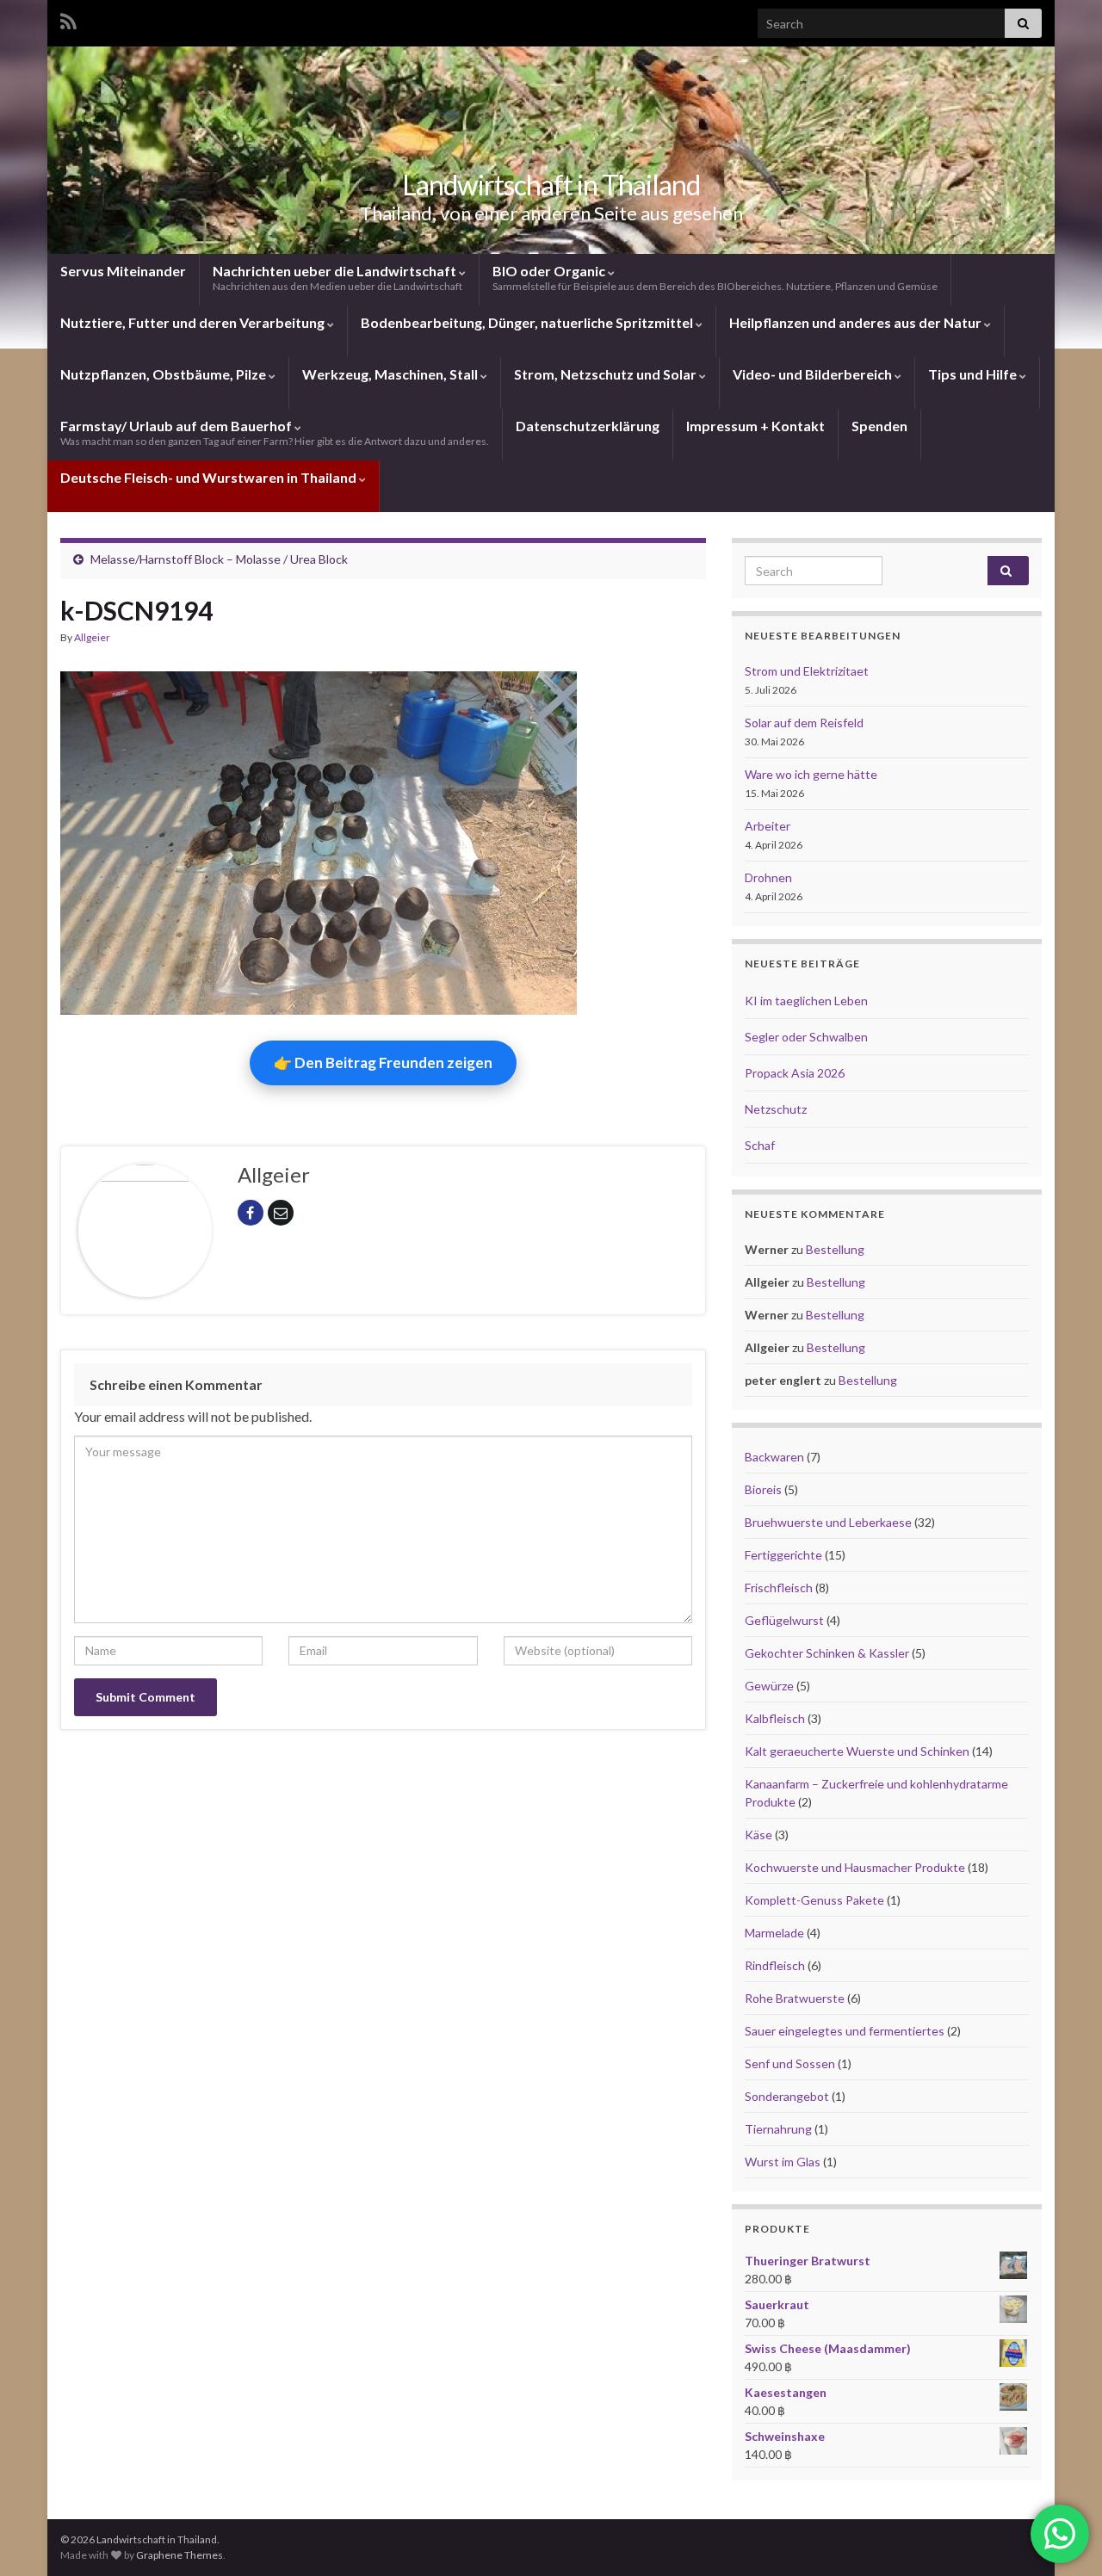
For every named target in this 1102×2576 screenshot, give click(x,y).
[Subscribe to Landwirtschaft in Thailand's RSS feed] (68, 19)
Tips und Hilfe (974, 374)
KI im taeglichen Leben (806, 1001)
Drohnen (768, 877)
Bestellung (835, 1249)
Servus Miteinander (123, 271)
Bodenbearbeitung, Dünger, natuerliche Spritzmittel (528, 322)
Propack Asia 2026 (795, 1073)
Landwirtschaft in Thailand (551, 185)
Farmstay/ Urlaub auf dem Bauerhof (275, 432)
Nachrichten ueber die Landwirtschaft (337, 278)
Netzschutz (776, 1109)
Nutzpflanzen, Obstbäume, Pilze (164, 374)
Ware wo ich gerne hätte (811, 774)
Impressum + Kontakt (755, 426)
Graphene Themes (180, 2555)
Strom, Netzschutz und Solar (607, 374)
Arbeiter (768, 826)
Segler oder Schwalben (806, 1037)
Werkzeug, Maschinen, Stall (391, 374)
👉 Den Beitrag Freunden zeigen (383, 1063)
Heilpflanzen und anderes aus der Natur (857, 322)
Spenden (879, 426)
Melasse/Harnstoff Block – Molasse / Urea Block (219, 559)
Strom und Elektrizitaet (807, 671)
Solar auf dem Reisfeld (804, 723)
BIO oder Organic (715, 278)
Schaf (760, 1145)
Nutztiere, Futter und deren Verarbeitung (194, 322)
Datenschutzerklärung (588, 426)
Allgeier (92, 637)
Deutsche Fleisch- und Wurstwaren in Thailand (210, 477)
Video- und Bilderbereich (814, 374)
